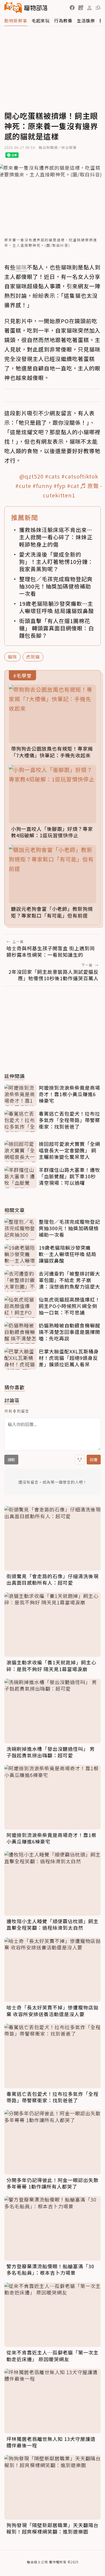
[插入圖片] (80, 1460)
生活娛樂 (86, 21)
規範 (11, 1460)
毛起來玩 (41, 21)
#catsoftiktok (80, 476)
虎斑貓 (33, 657)
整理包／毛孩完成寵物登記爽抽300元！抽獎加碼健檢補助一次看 (56, 586)
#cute (23, 486)
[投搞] (81, 8)
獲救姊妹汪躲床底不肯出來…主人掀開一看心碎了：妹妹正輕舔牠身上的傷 (56, 537)
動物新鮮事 (16, 21)
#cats (52, 476)
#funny (42, 486)
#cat (73, 486)
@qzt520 (31, 476)
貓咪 (12, 657)
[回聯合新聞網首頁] (13, 8)
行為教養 (63, 21)
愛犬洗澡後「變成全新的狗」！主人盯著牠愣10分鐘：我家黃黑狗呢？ (56, 562)
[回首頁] (26, 8)
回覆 (94, 1460)
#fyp (60, 486)
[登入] (89, 8)
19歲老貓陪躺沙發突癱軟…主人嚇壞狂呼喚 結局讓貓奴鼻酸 (57, 607)
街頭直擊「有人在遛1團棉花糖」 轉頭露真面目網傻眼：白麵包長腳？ (57, 628)
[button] (72, 8)
